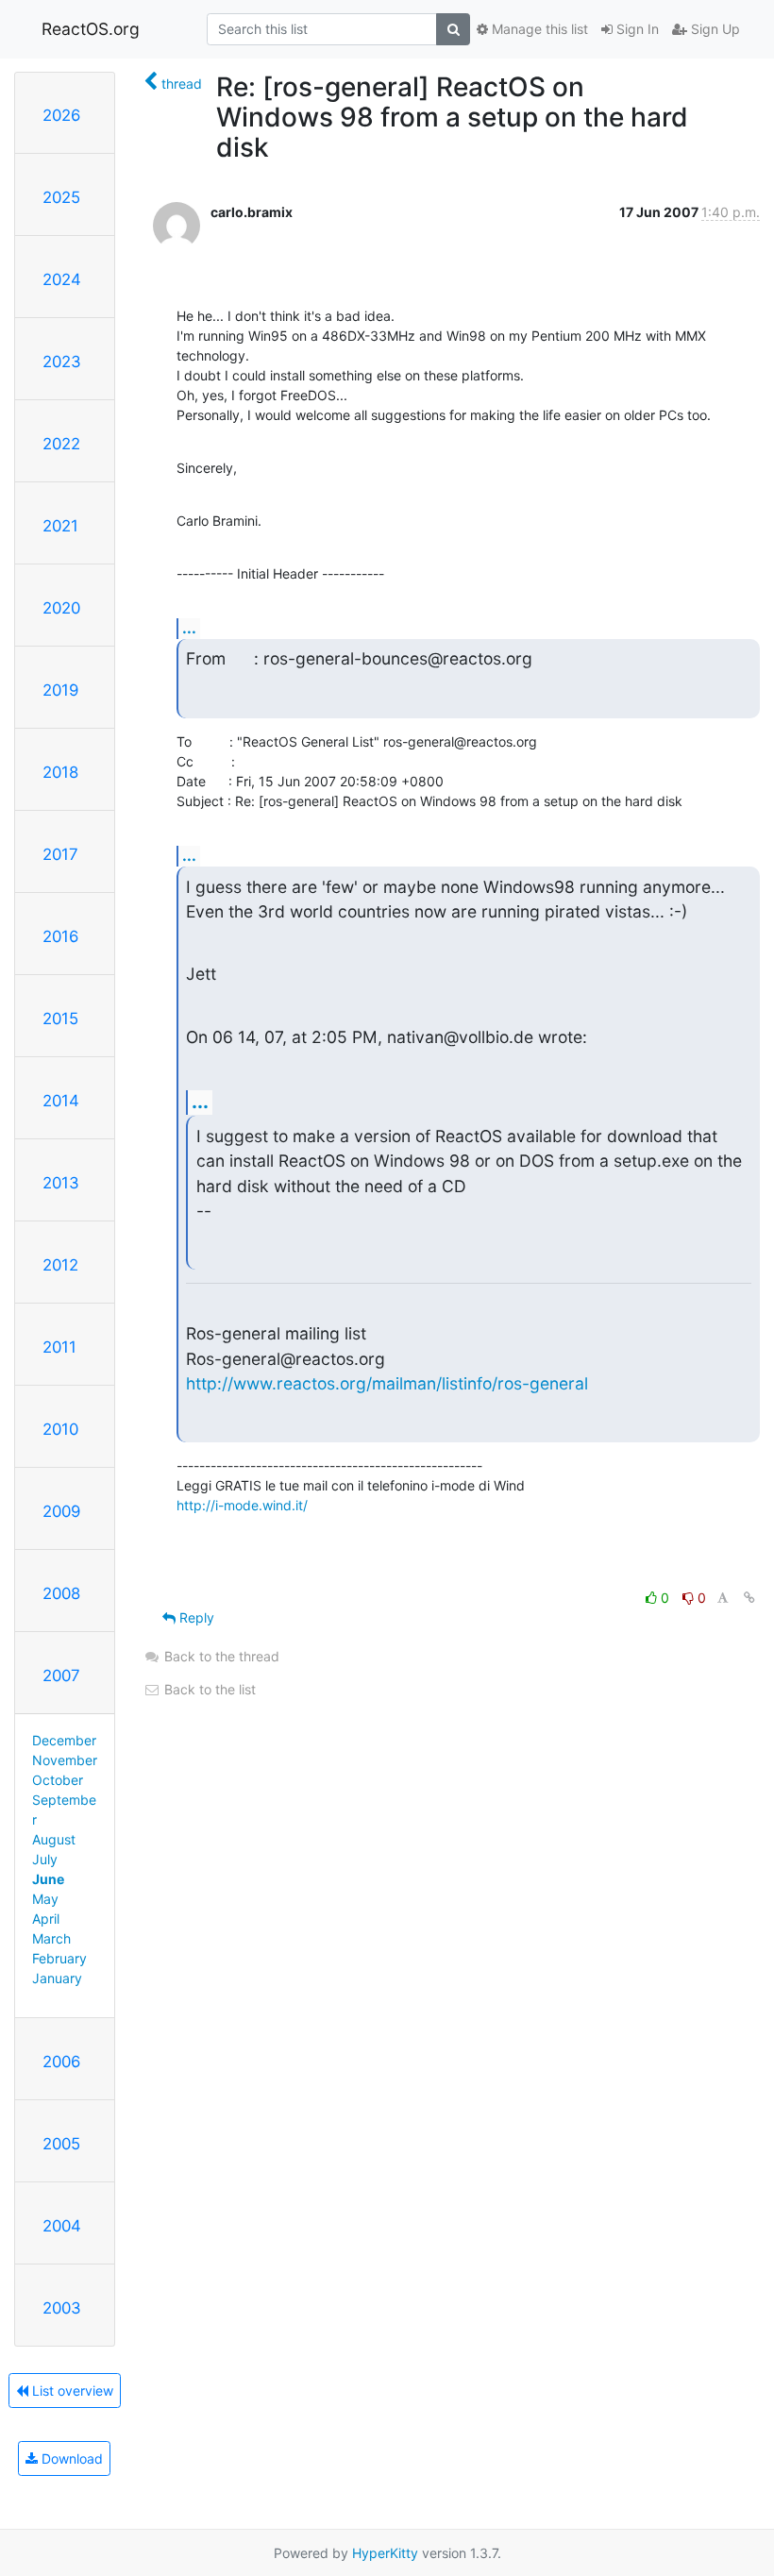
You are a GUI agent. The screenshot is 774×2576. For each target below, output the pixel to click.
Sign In (636, 29)
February (59, 1958)
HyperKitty (385, 2553)
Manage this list (538, 29)
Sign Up (714, 29)
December (64, 1740)
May (45, 1899)
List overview (71, 2391)
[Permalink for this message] (749, 1598)
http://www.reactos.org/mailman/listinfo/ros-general (387, 1383)
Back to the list (208, 1689)
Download (70, 2458)
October (58, 1780)
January (57, 1978)
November (65, 1760)
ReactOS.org (91, 29)
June (48, 1879)
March (51, 1938)
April (46, 1919)
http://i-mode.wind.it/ (242, 1505)
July (45, 1859)
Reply (195, 1617)
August (54, 1839)
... (189, 628)
